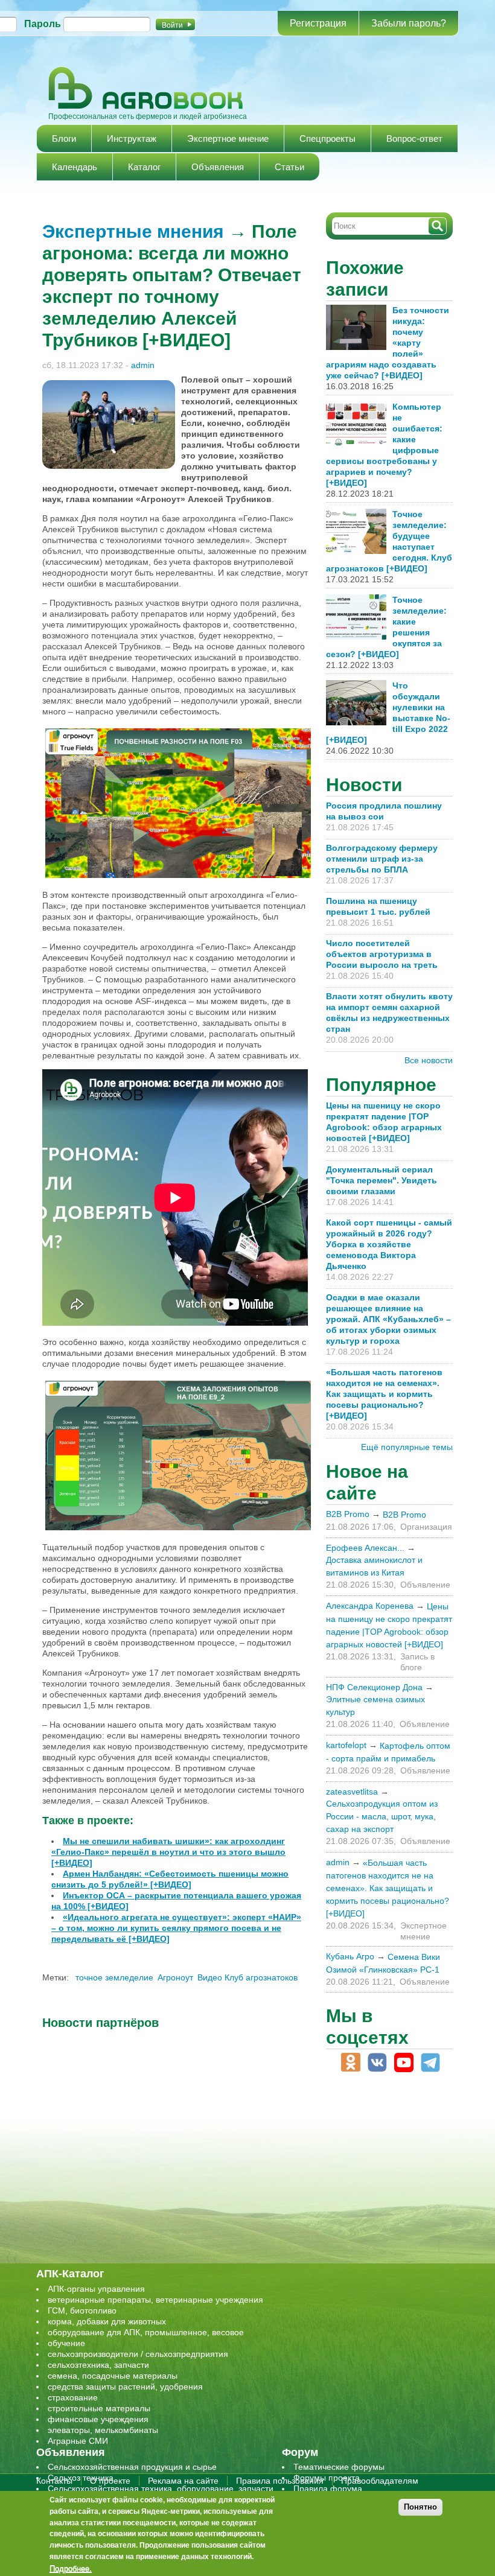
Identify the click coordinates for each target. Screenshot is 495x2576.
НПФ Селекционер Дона (374, 1687)
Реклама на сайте (183, 2481)
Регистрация (318, 23)
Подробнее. (71, 2568)
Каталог (144, 167)
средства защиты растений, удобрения (125, 2387)
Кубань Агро (350, 1956)
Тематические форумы (339, 2467)
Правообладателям (380, 2481)
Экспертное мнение (228, 138)
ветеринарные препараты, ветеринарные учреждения (155, 2300)
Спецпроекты (327, 138)
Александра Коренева (370, 1606)
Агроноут (175, 1977)
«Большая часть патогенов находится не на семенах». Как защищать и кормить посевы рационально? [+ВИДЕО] (384, 1394)
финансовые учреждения (98, 2419)
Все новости (429, 1060)
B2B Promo (348, 1514)
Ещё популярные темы (407, 1447)
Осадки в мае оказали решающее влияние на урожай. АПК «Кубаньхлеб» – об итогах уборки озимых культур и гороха (388, 1319)
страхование (73, 2397)
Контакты (54, 2481)
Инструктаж (132, 138)
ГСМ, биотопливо (82, 2310)
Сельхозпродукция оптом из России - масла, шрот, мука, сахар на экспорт (382, 1816)
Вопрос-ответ (414, 138)
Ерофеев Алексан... (365, 1548)
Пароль (43, 24)
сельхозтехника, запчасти (98, 2365)
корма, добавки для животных (107, 2321)
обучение (66, 2343)
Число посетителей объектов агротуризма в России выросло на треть (382, 954)
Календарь (75, 167)
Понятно (420, 2507)
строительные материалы (99, 2408)
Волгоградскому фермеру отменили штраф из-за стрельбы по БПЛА (382, 859)
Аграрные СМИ (78, 2441)
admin (143, 365)
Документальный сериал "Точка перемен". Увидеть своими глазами (382, 1180)
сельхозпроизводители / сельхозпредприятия (138, 2354)
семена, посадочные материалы (113, 2376)
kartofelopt (346, 1745)
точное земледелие (114, 1977)
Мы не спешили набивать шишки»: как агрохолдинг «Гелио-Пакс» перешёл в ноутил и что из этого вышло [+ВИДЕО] (168, 1852)
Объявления (218, 167)
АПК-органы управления (96, 2289)
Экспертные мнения (133, 231)
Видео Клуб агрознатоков (247, 1977)
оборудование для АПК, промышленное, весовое (146, 2332)
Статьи (289, 167)
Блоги (64, 138)
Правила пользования (280, 2481)
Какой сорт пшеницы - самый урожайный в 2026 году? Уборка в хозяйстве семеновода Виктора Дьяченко (389, 1244)
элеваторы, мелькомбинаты (103, 2430)
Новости (364, 785)
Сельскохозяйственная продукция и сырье (132, 2467)
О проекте (110, 2481)
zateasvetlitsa (352, 1792)
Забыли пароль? (409, 23)
